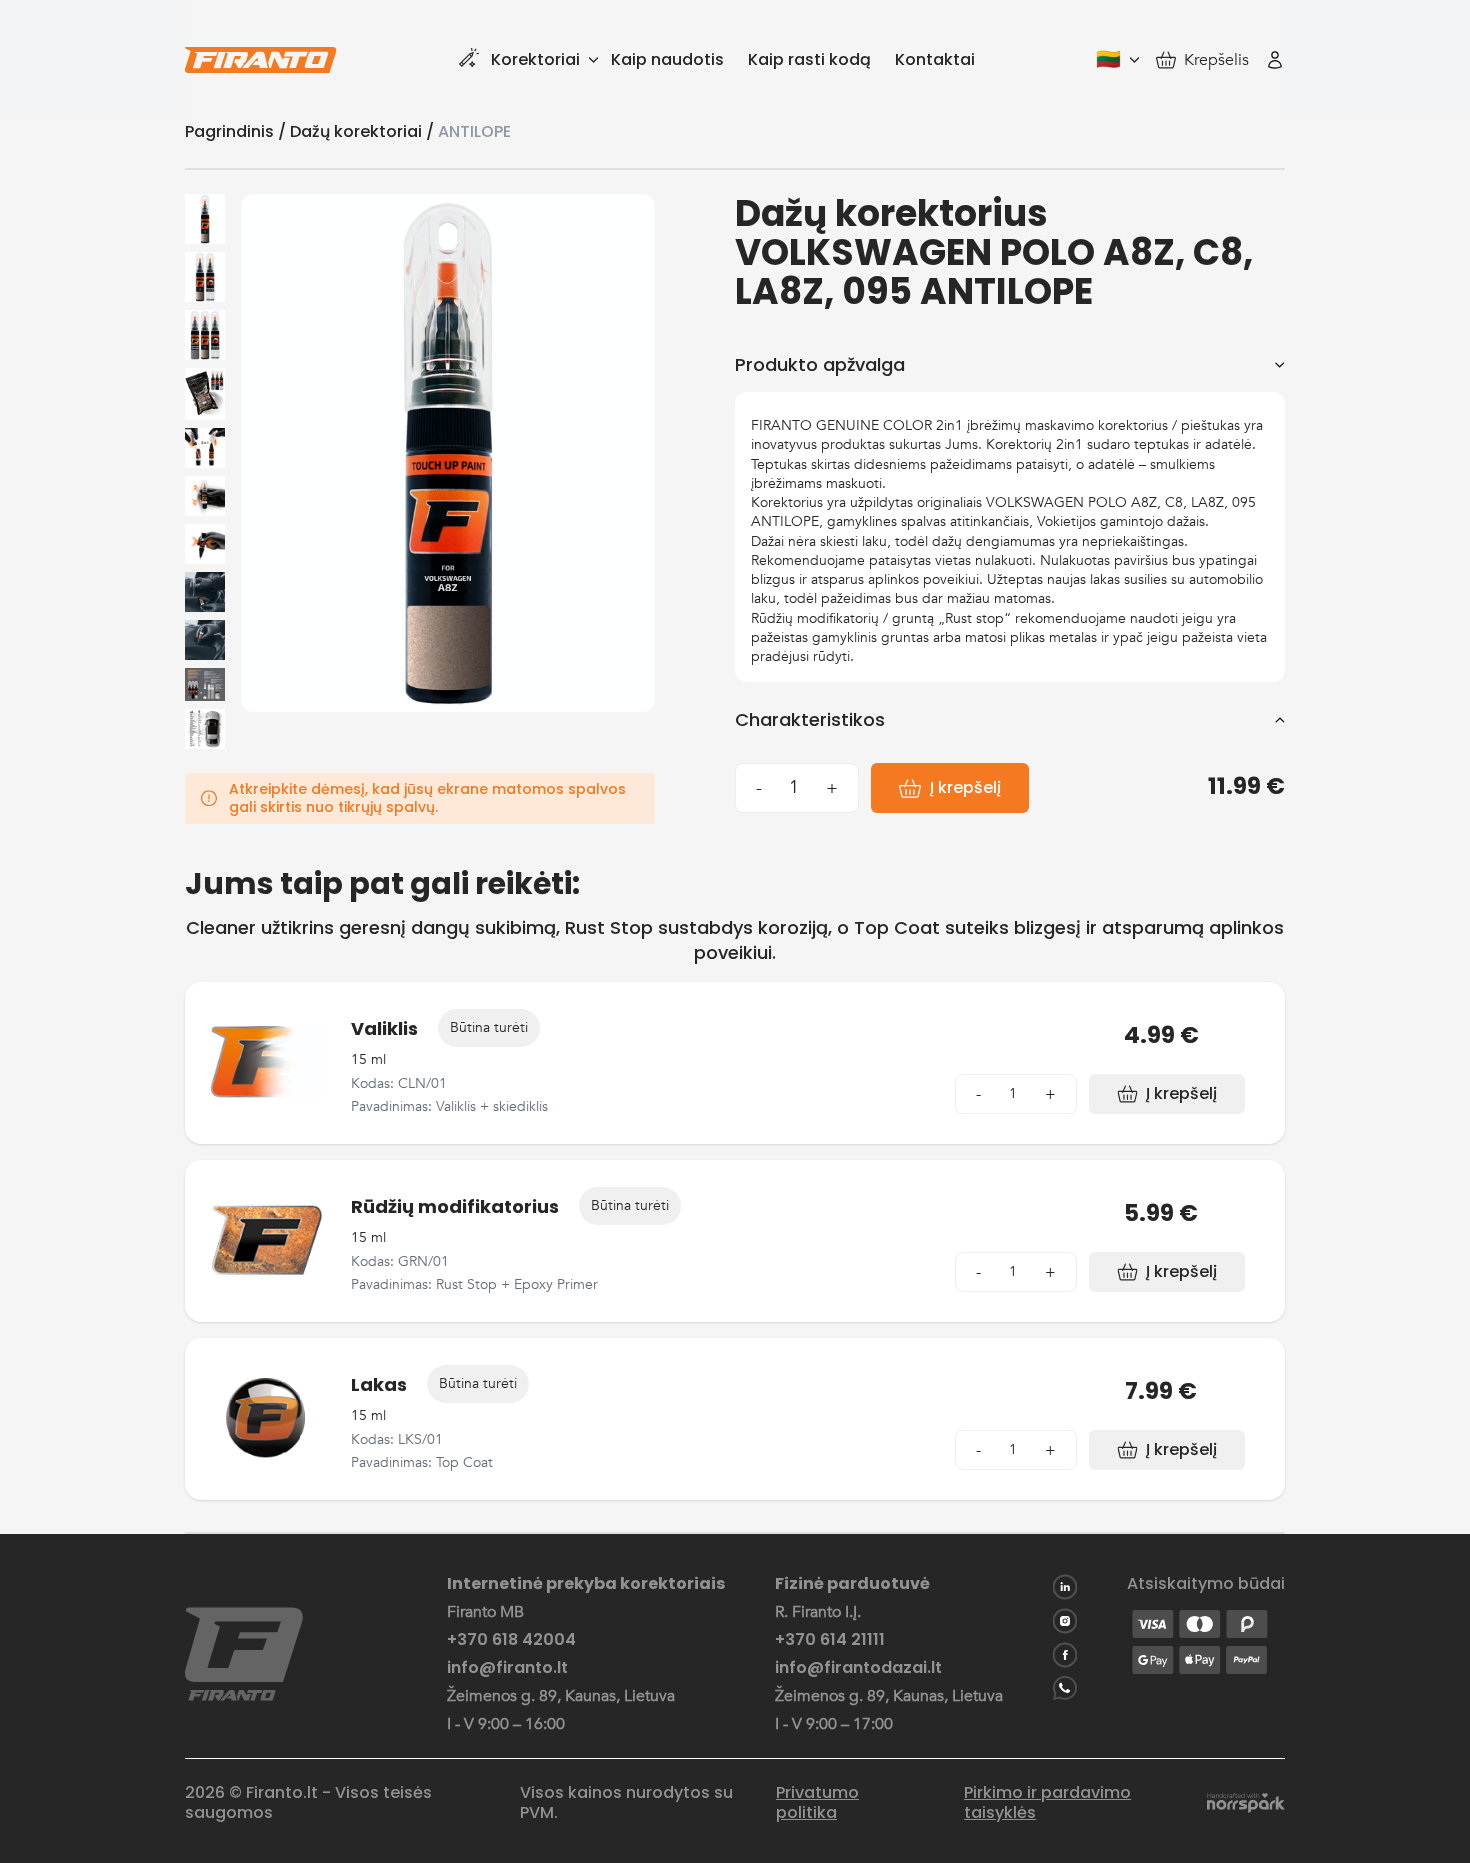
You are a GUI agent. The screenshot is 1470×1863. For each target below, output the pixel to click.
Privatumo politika (817, 1803)
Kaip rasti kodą (809, 59)
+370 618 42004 (511, 1640)
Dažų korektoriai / (364, 131)
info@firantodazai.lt (858, 1668)
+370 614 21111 (830, 1640)
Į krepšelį (965, 787)
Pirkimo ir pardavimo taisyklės (1047, 1803)
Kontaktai (935, 59)
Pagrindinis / (237, 131)
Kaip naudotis (667, 59)
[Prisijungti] (1275, 60)
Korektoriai (535, 59)
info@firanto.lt (507, 1668)
